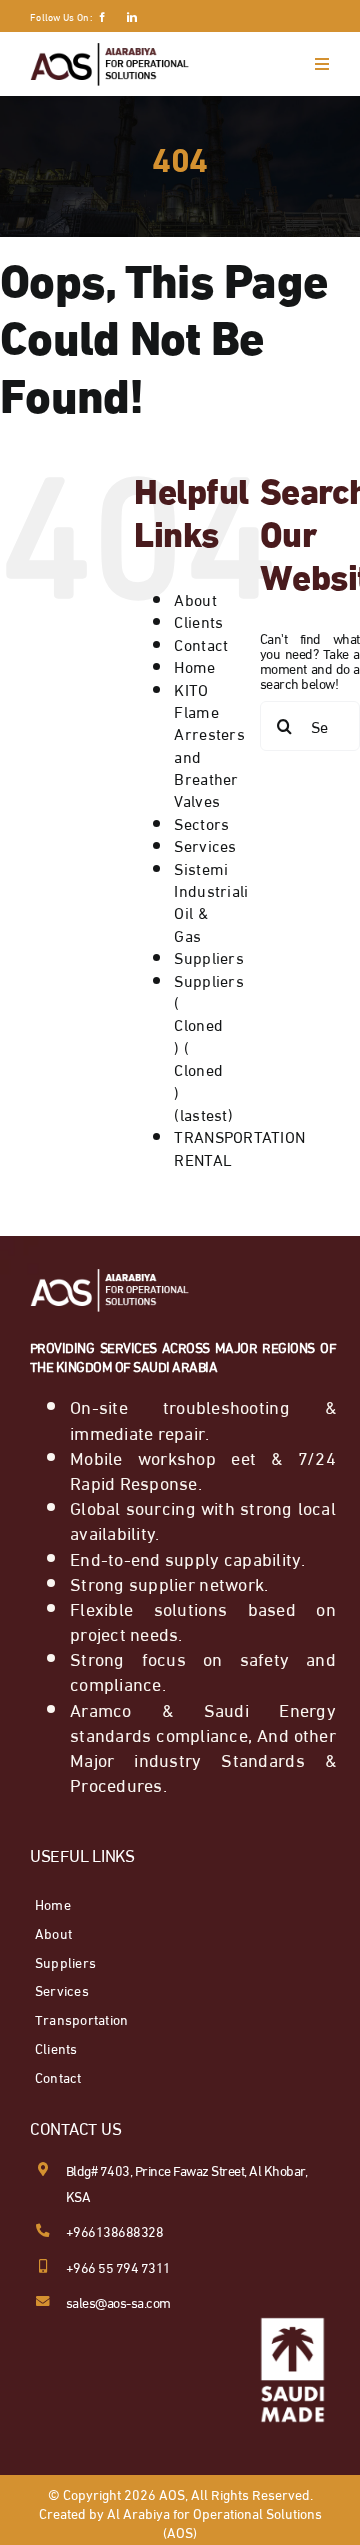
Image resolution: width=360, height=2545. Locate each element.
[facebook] (102, 17)
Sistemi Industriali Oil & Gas (211, 901)
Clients (198, 620)
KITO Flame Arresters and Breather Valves (209, 744)
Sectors (201, 822)
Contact (201, 643)
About (195, 598)
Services (205, 844)
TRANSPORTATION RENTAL (239, 1146)
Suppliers (208, 956)
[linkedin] (132, 17)
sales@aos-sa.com (118, 2301)
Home (194, 665)
